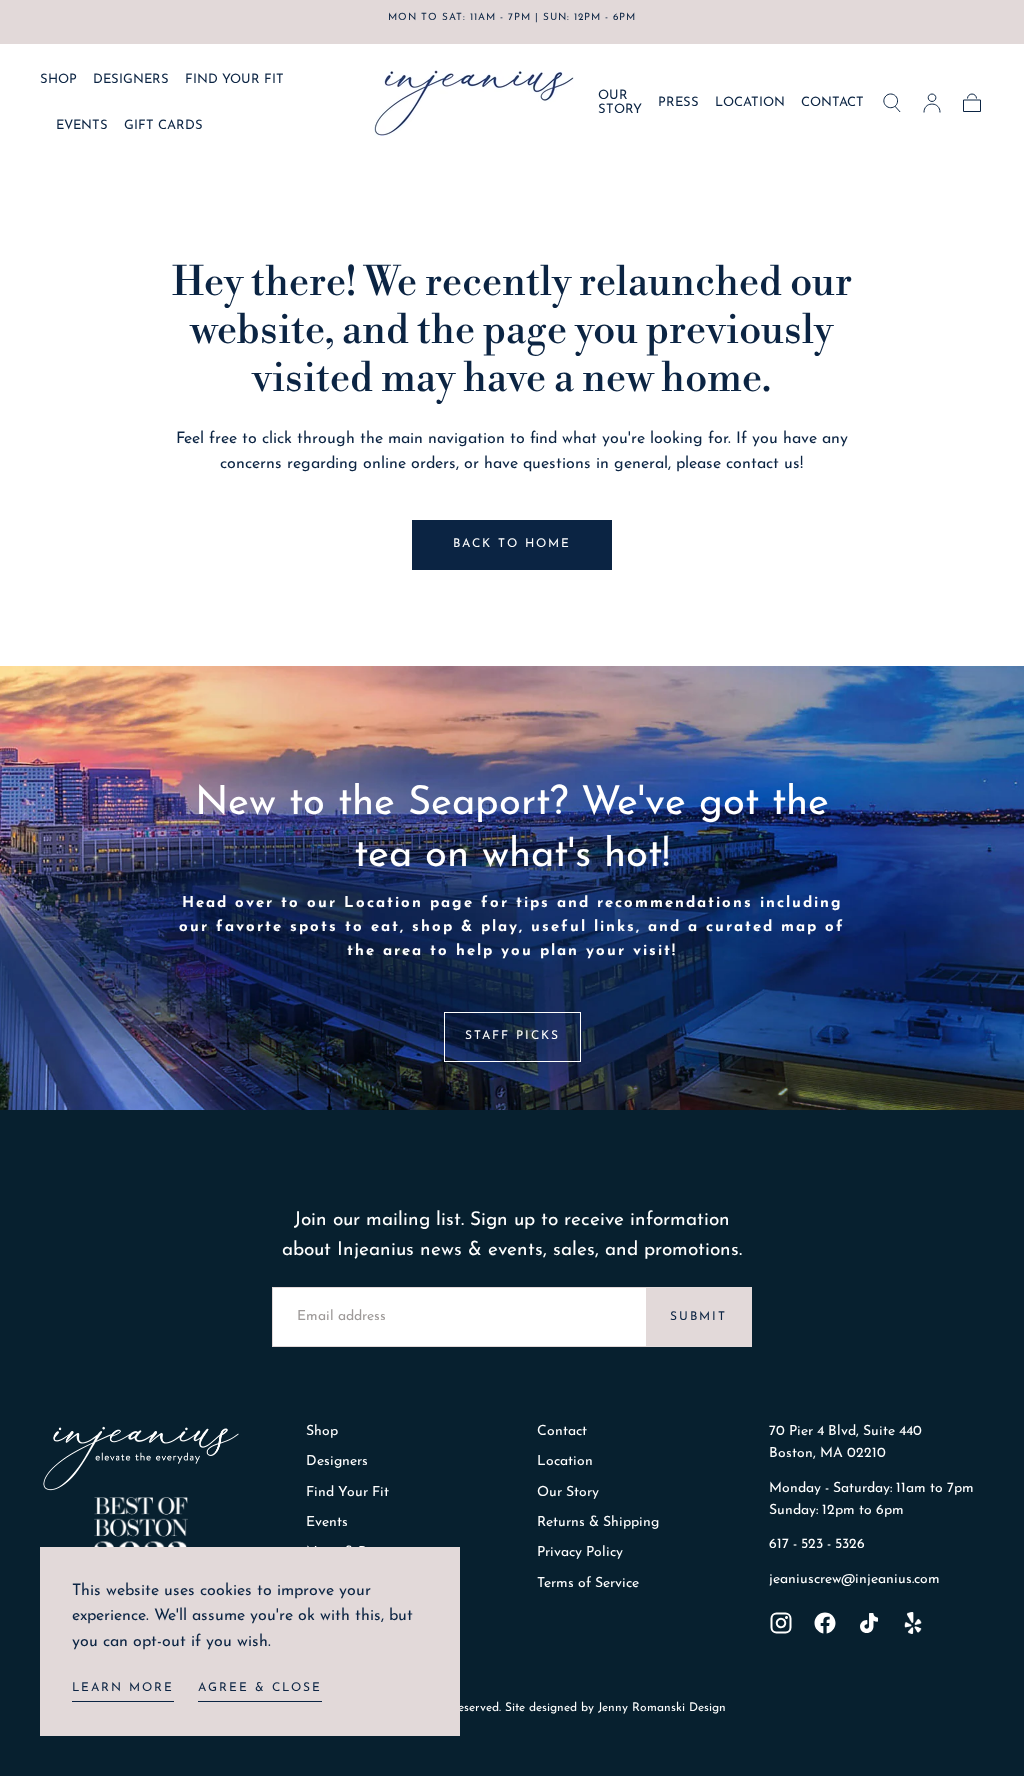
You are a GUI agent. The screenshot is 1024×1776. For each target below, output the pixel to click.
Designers (337, 1461)
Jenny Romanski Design (662, 1708)
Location (565, 1461)
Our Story (568, 1492)
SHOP (58, 79)
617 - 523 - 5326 (817, 1544)
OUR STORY (620, 103)
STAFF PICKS (512, 1036)
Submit (698, 1317)
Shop (322, 1431)
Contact (562, 1431)
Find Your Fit (347, 1492)
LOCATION (750, 102)
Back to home (512, 544)
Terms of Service (588, 1583)
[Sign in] (932, 103)
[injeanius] (141, 1459)
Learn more (123, 1688)
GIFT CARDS (163, 125)
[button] (892, 103)
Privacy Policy (580, 1552)
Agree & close (260, 1688)
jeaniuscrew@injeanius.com (854, 1579)
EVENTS (82, 125)
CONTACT (832, 102)
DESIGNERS (131, 79)
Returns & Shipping (598, 1522)
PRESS (678, 102)
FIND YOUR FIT (234, 79)
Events (327, 1522)
